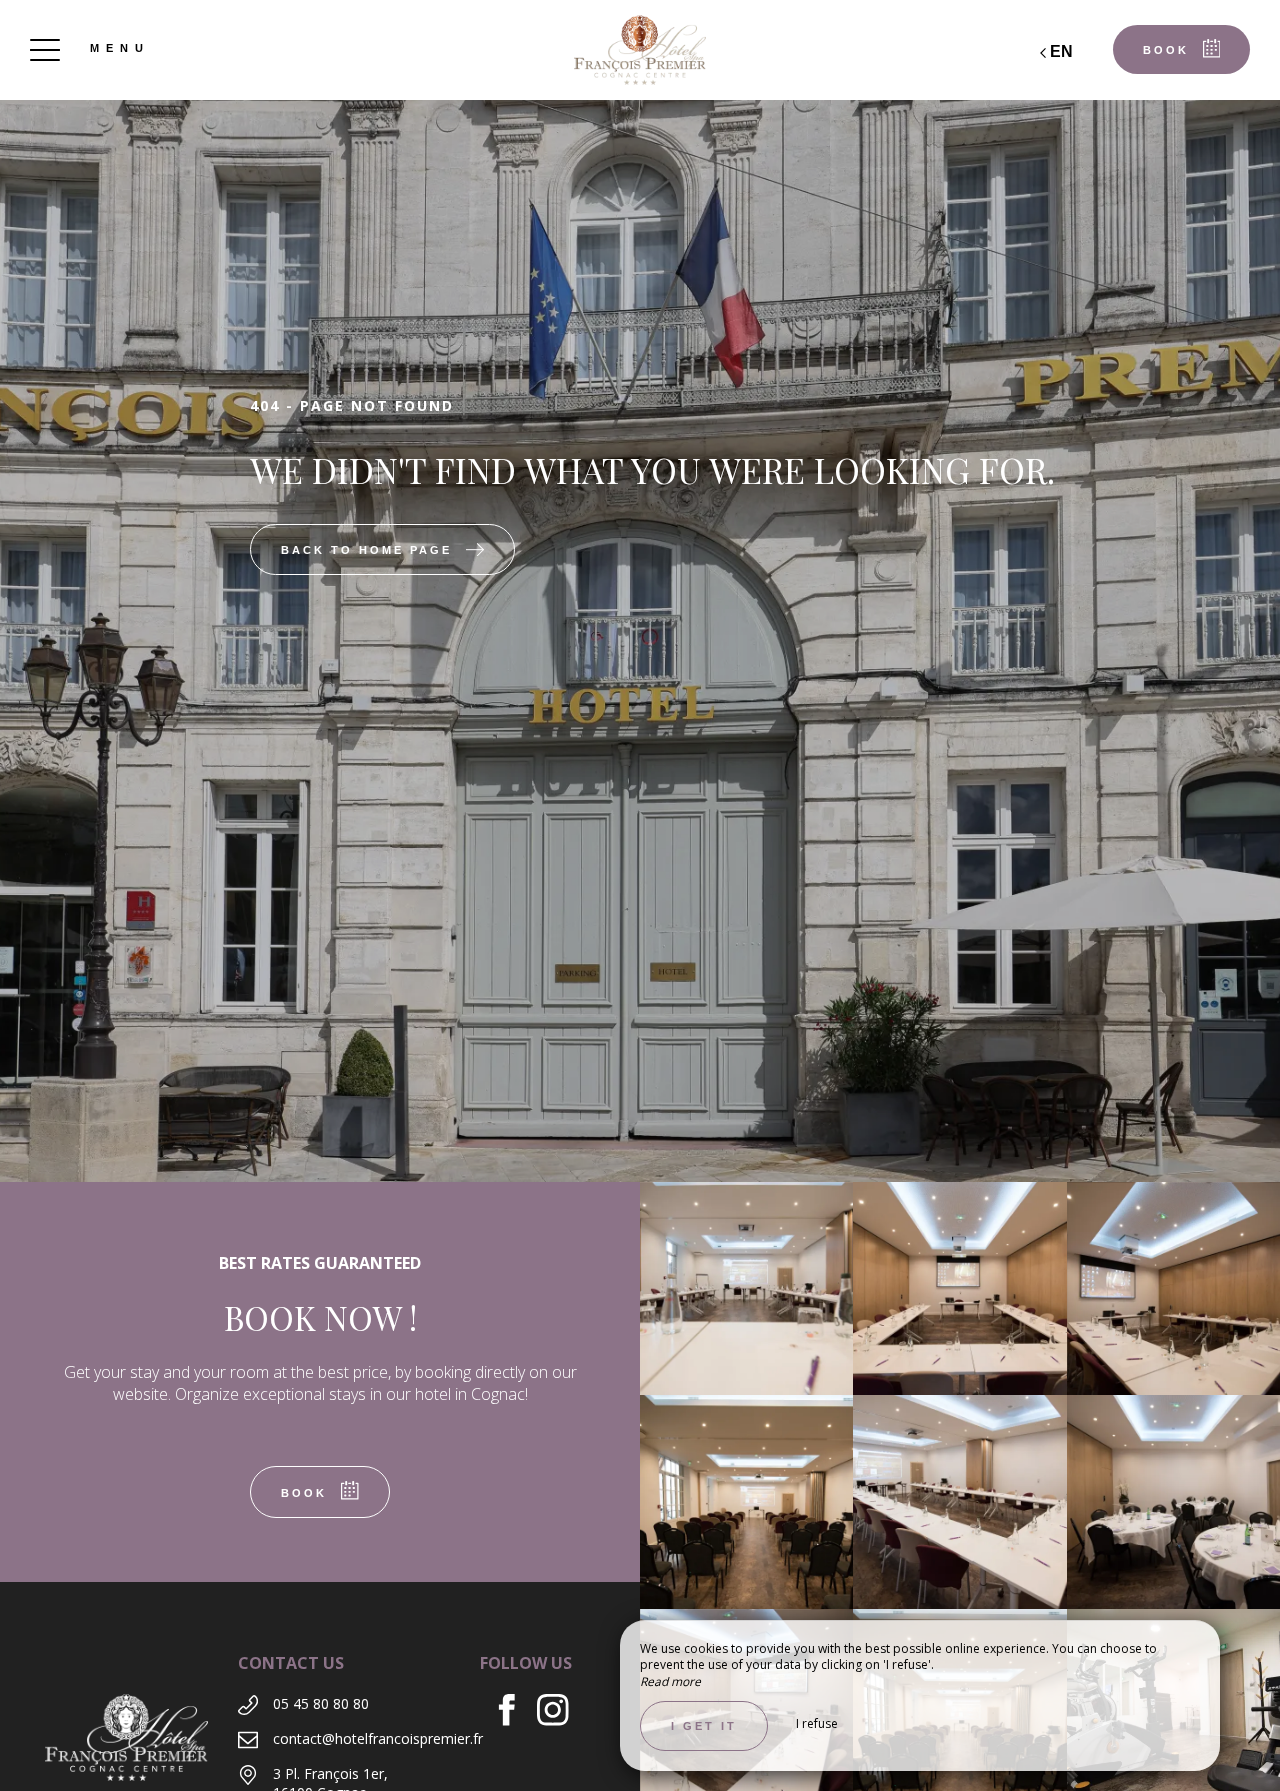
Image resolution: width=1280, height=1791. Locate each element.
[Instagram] (560, 1712)
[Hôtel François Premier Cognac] (640, 50)
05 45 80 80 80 (321, 1703)
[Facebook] (514, 1712)
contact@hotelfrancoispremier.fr (378, 1738)
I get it (704, 1726)
